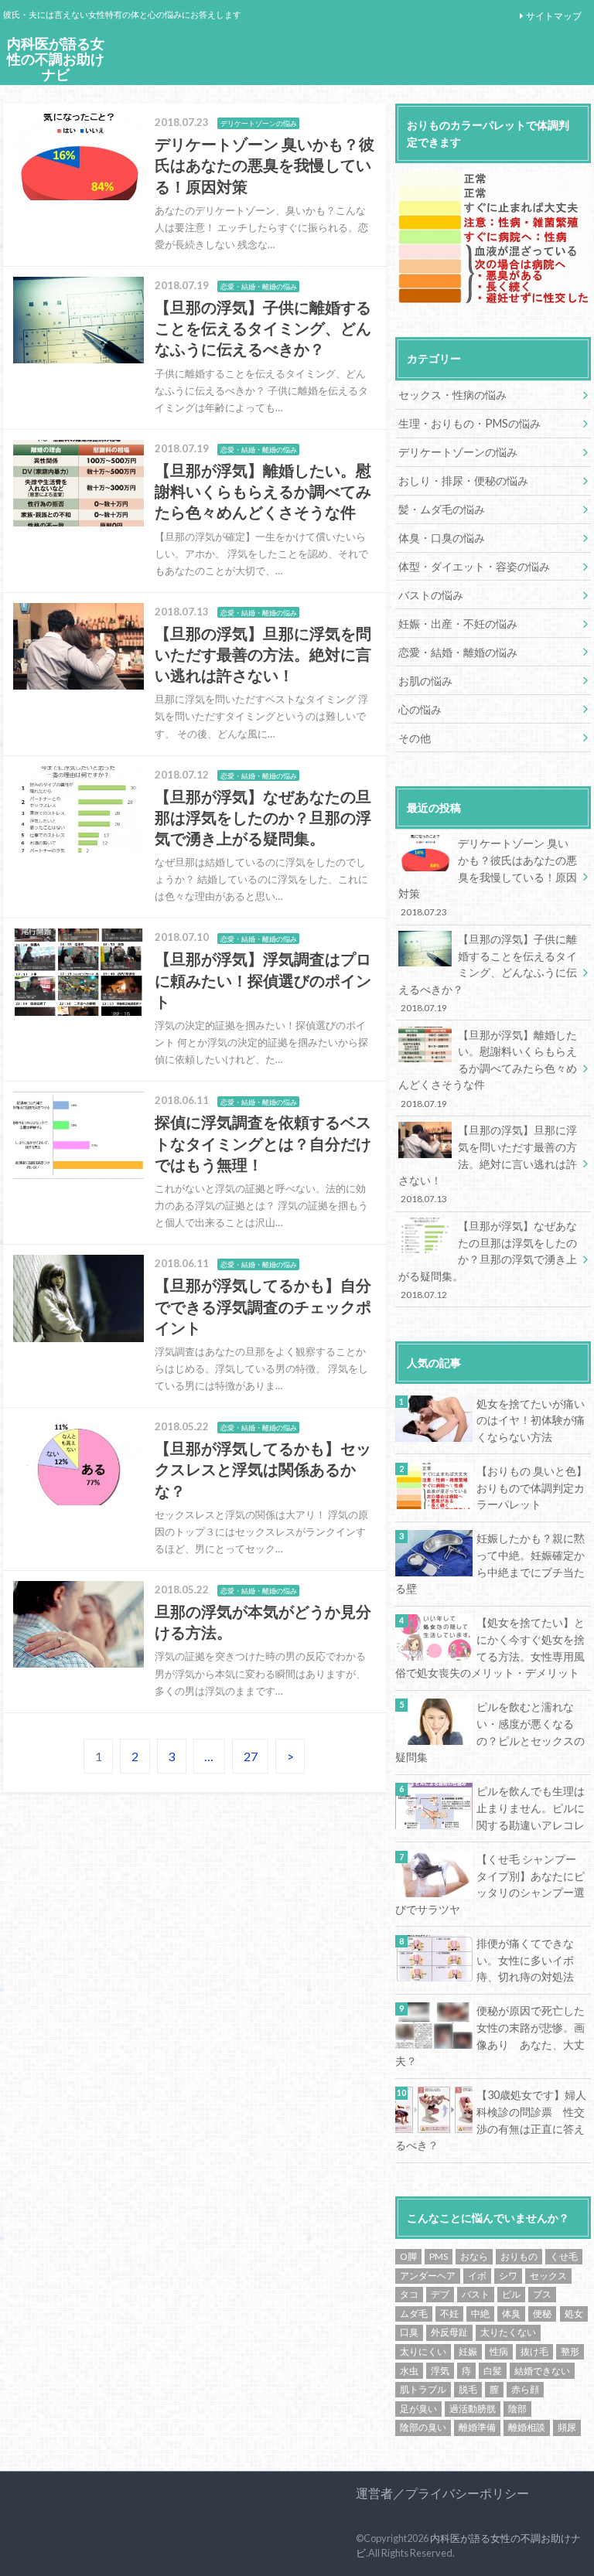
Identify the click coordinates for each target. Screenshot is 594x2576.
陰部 (517, 2409)
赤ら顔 (525, 2389)
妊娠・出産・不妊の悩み (458, 624)
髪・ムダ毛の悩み (442, 509)
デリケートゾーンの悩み (458, 452)
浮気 (440, 2371)
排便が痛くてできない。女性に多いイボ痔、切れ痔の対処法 (525, 1960)
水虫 (409, 2371)
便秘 (542, 2314)
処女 (574, 2314)
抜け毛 (534, 2351)
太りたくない (508, 2332)
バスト (476, 2294)
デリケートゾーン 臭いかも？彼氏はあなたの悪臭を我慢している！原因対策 (488, 877)
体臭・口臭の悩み (442, 538)
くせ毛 (564, 2256)
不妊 (449, 2314)
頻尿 (567, 2427)
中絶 (480, 2314)
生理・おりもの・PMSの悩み (469, 423)
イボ (477, 2276)
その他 (415, 738)
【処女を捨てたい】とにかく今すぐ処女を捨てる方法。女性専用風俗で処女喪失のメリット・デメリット (490, 1647)
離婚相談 (527, 2427)
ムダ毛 (414, 2314)
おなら (474, 2256)
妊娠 (468, 2351)
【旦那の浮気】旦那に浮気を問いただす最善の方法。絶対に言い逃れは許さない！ (488, 1164)
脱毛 (468, 2389)
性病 (499, 2351)
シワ (508, 2276)
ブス (542, 2294)
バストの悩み (431, 595)
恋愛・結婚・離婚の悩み (458, 652)
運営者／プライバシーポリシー (442, 2493)
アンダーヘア (428, 2276)
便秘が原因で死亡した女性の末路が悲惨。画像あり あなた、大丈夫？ (490, 2036)
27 (251, 1756)
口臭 (409, 2332)
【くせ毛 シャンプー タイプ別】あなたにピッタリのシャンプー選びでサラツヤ (491, 1884)
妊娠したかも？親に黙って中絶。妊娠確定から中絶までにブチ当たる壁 (490, 1563)
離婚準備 (477, 2427)
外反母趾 (449, 2332)
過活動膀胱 (473, 2409)
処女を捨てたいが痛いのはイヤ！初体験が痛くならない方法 (531, 1420)
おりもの (519, 2256)
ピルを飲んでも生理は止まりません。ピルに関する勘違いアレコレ (531, 1808)
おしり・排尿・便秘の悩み (463, 480)
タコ (409, 2294)
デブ (440, 2294)
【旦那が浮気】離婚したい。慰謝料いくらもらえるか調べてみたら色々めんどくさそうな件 (488, 1068)
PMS (439, 2256)
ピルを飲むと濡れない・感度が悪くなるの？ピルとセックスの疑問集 (490, 1732)
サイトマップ (554, 16)
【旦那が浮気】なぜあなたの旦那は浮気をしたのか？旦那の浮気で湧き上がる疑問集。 (488, 1259)
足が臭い (418, 2409)
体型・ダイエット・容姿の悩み (474, 566)
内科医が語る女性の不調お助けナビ (56, 60)
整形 (570, 2351)
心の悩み (420, 709)
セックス (548, 2276)
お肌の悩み (425, 681)
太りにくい (423, 2351)
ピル (511, 2294)
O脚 (408, 2256)
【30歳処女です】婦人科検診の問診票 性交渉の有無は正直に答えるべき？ (491, 2120)
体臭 (511, 2314)
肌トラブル (423, 2389)
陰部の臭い (423, 2427)
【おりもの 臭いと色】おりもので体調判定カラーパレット (532, 1487)
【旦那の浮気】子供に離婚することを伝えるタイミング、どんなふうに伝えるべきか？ (488, 973)
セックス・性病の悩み (452, 395)
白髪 (493, 2371)
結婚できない (542, 2371)
